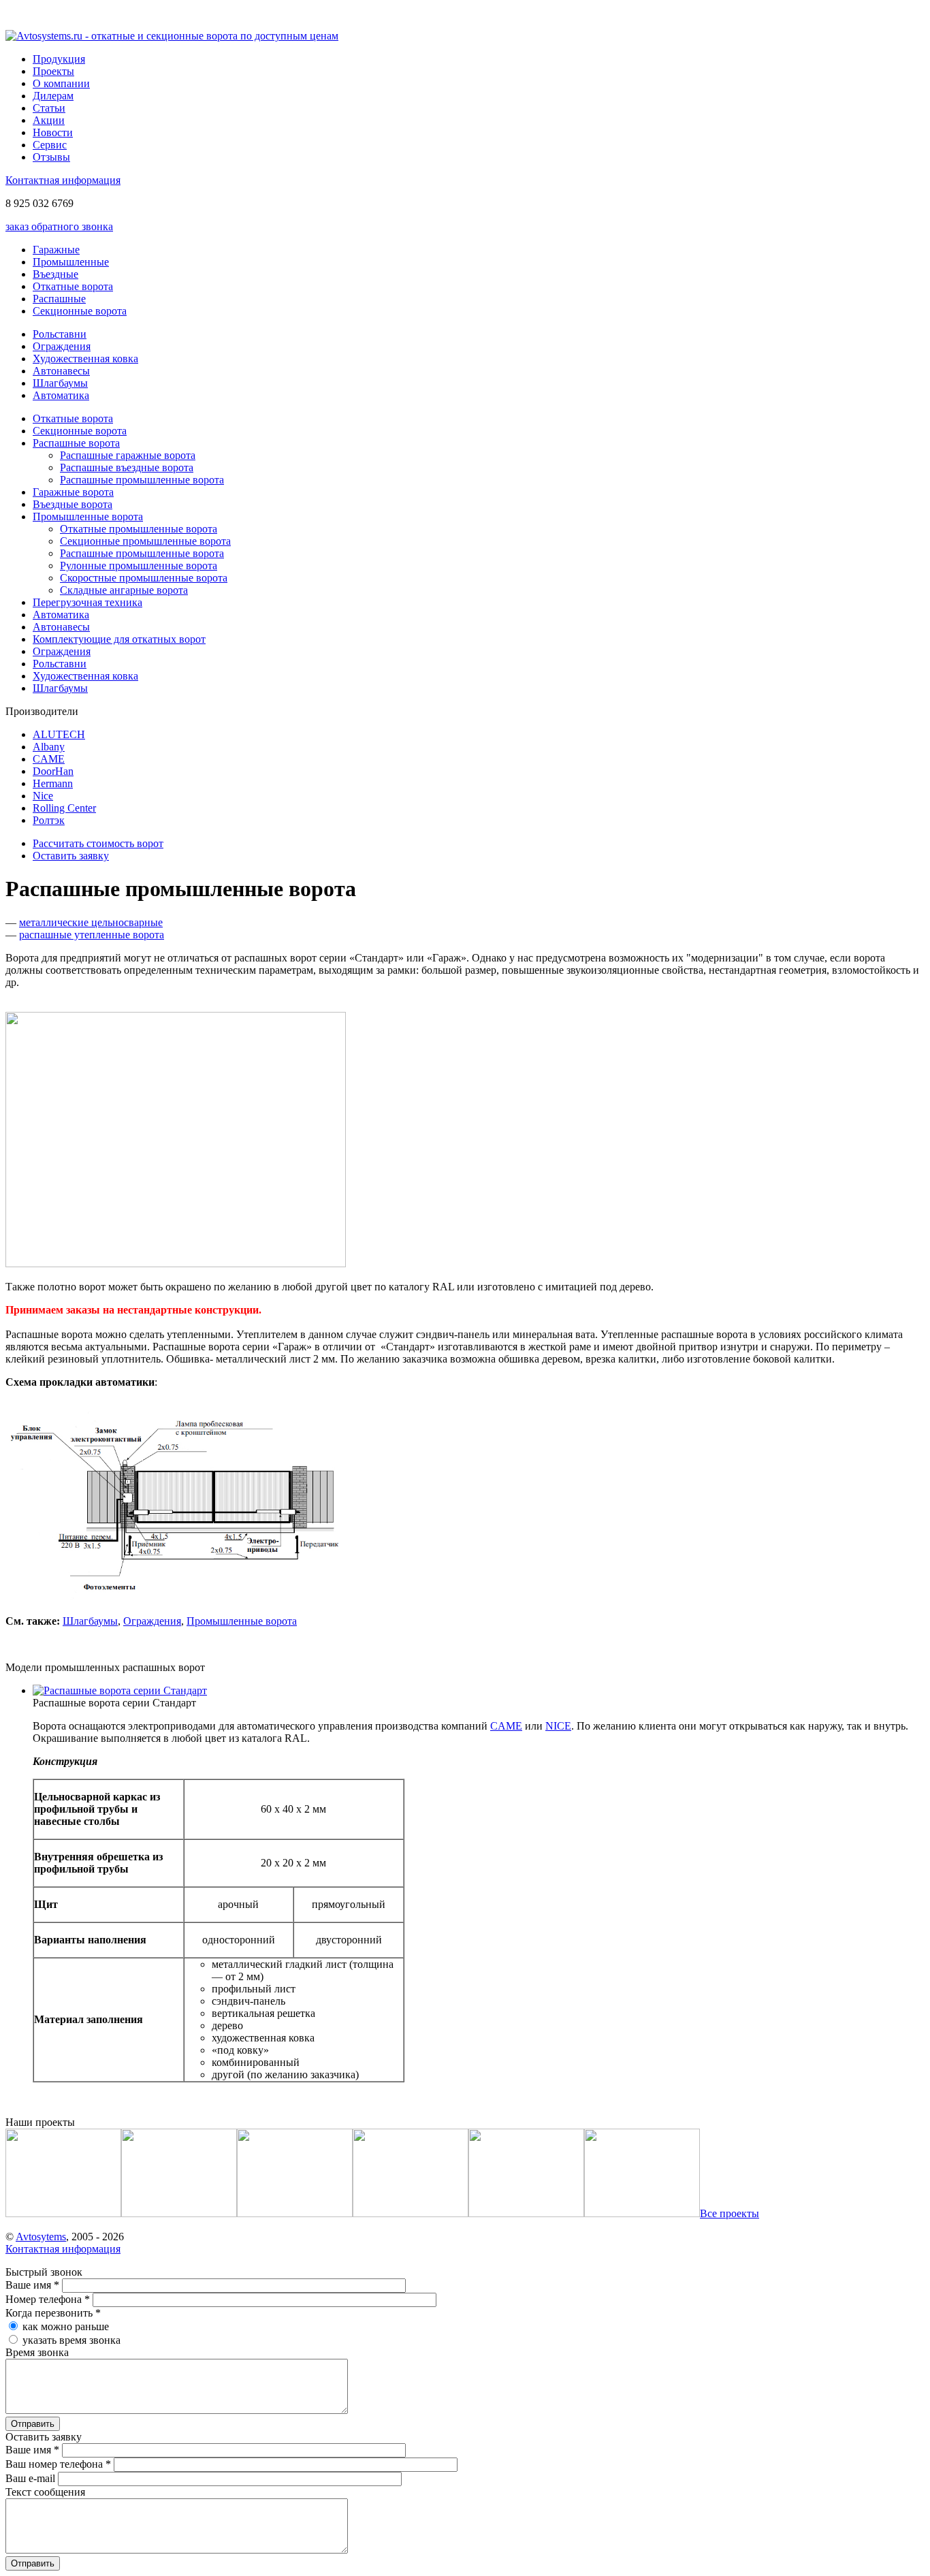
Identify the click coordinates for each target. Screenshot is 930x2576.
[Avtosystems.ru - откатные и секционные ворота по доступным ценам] (172, 36)
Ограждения (62, 346)
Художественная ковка (85, 359)
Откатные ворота (73, 286)
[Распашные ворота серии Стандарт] (120, 1690)
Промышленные (71, 262)
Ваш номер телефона (58, 2464)
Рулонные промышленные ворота (139, 566)
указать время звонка (71, 2340)
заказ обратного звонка (59, 226)
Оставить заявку (71, 856)
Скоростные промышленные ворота (144, 578)
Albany (49, 747)
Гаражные (56, 250)
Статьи (49, 108)
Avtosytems (41, 2237)
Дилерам (53, 96)
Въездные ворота (73, 504)
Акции (49, 120)
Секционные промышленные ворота (145, 541)
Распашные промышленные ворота (142, 480)
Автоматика (61, 395)
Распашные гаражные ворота (128, 455)
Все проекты (729, 2213)
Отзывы (51, 157)
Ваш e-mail (32, 2478)
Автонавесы (61, 371)
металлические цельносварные (91, 922)
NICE (558, 1726)
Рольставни (60, 334)
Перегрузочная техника (87, 602)
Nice (43, 796)
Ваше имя (32, 2285)
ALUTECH (59, 734)
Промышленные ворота (88, 516)
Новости (53, 132)
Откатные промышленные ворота (139, 529)
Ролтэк (49, 820)
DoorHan (53, 771)
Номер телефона (48, 2299)
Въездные (55, 274)
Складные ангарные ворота (124, 590)
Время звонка (37, 2352)
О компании (61, 83)
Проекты (53, 71)
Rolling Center (64, 808)
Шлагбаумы (60, 383)
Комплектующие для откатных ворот (119, 639)
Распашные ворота (76, 443)
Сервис (50, 145)
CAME (49, 759)
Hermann (53, 783)
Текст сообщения (45, 2492)
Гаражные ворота (73, 492)
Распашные (59, 299)
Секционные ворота (80, 311)
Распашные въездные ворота (127, 467)
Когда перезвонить (53, 2313)
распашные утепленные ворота (92, 935)
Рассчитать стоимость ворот (98, 843)
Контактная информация (63, 180)
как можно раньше (66, 2326)
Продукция (59, 59)
